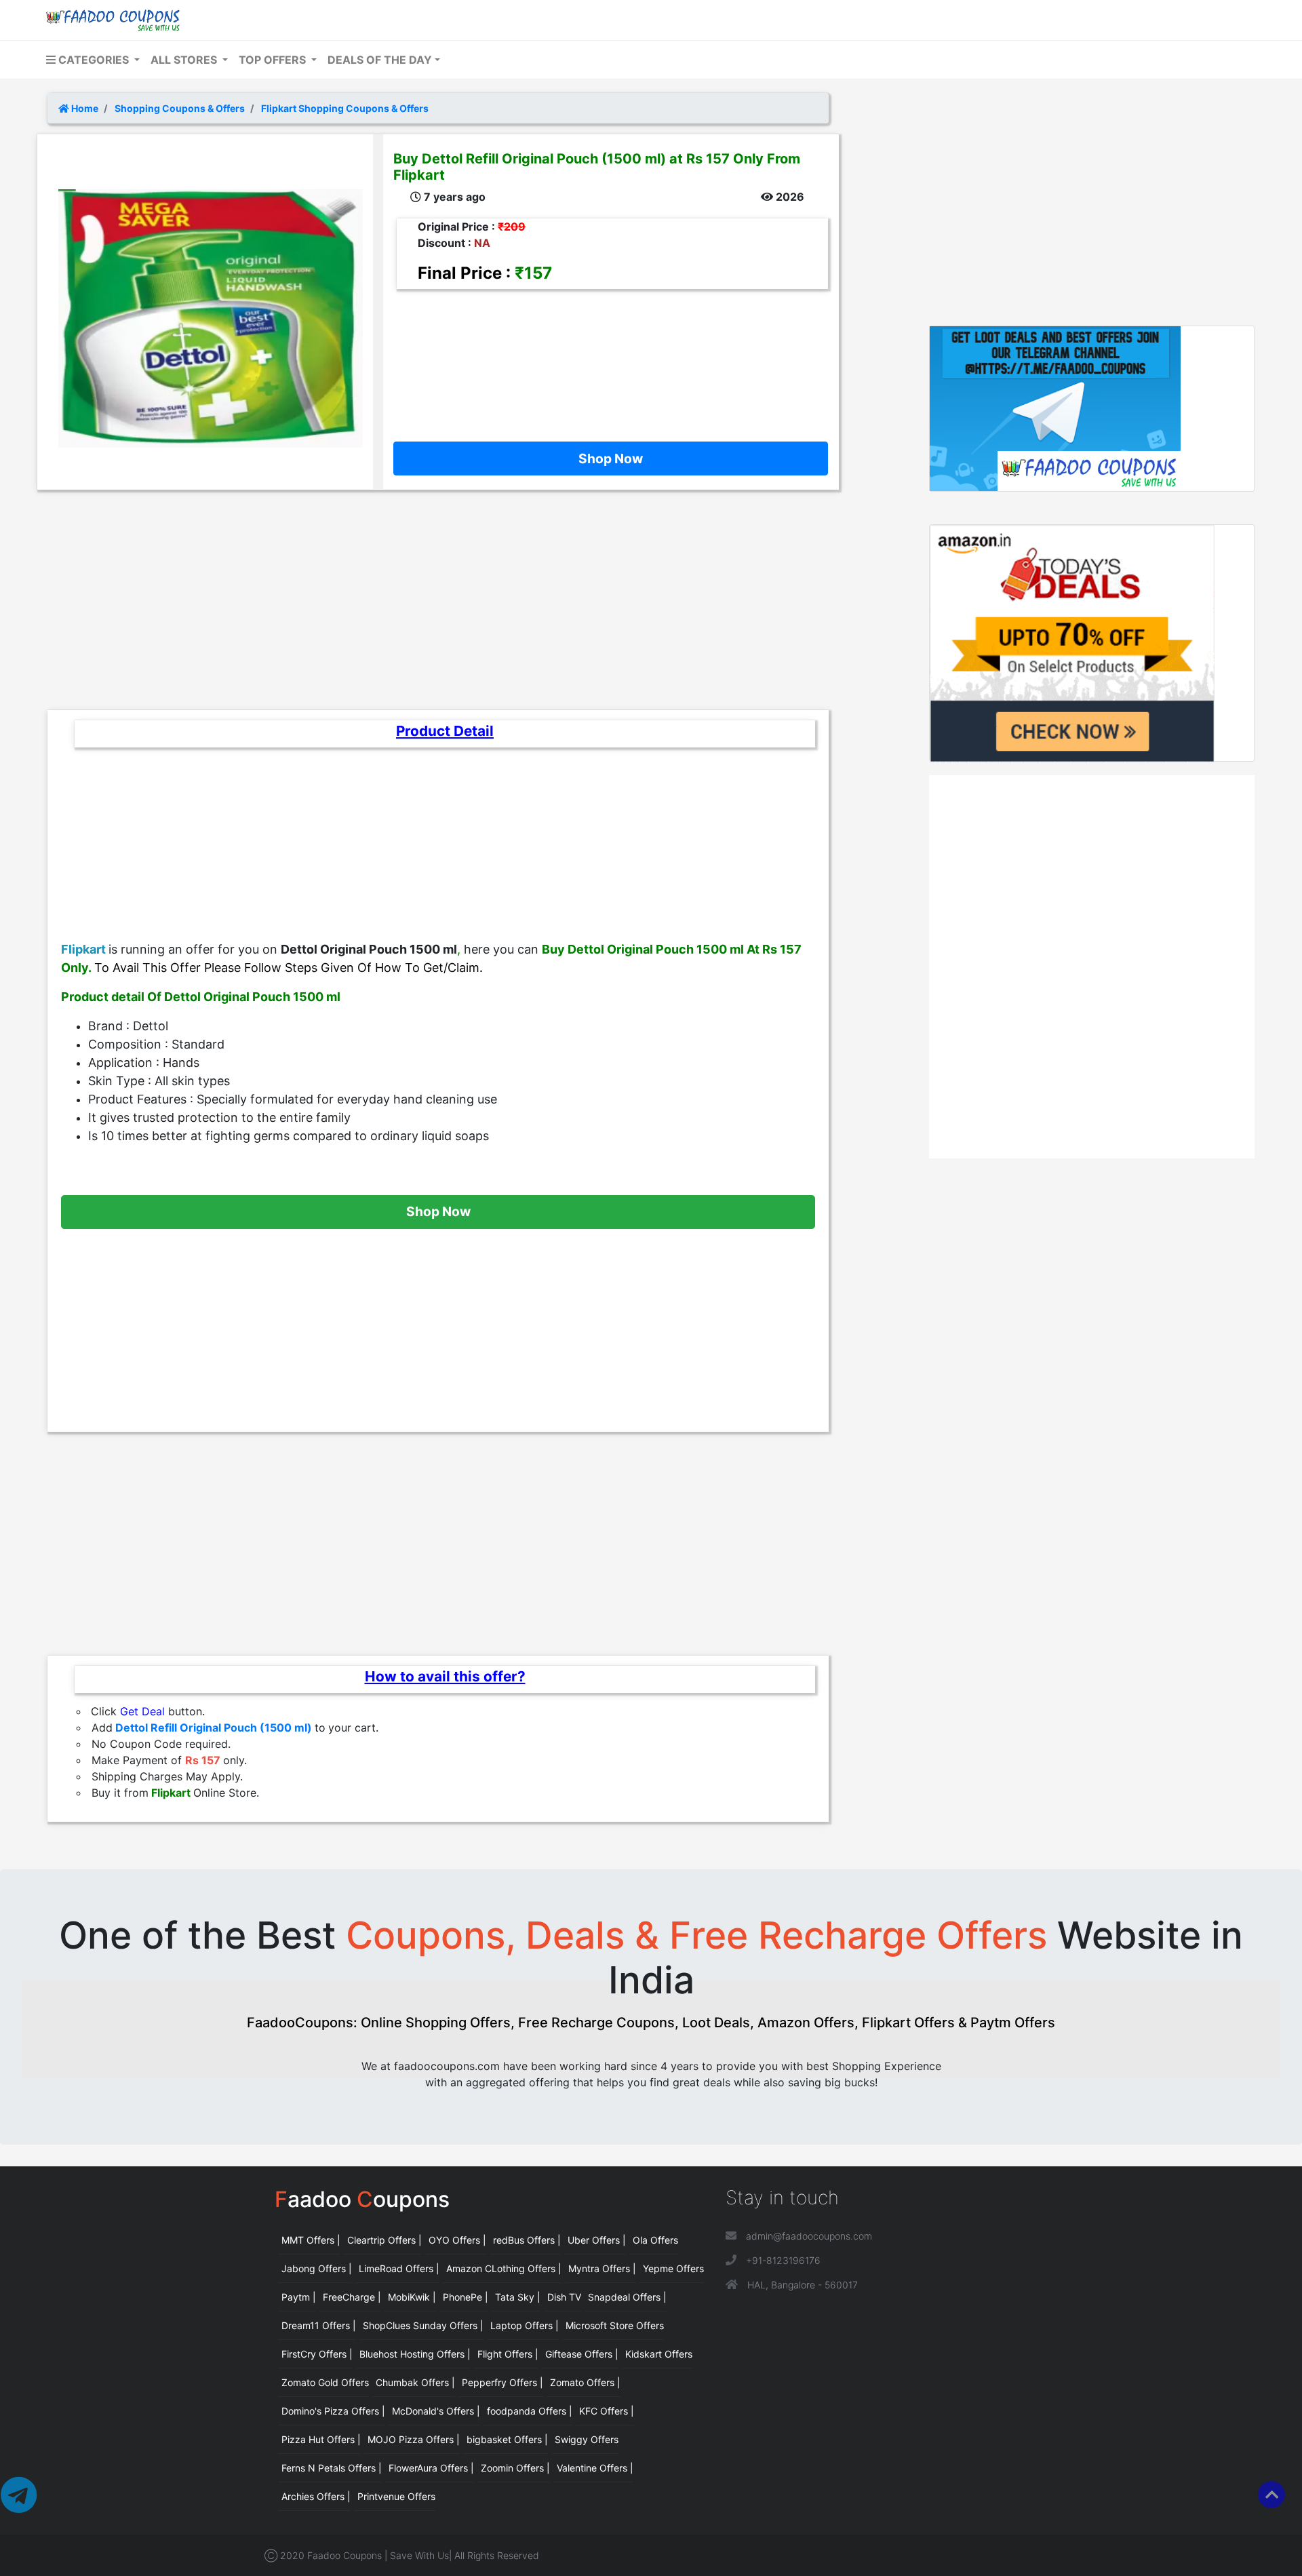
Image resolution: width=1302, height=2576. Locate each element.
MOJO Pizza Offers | (414, 2439)
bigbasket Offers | (507, 2439)
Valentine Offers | (595, 2468)
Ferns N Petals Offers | (332, 2468)
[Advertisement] (606, 355)
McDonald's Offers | (436, 2411)
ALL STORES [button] (185, 60)
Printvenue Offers (396, 2496)
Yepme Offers (673, 2268)
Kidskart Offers (659, 2354)
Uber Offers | (597, 2240)
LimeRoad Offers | (399, 2268)
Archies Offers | (316, 2496)
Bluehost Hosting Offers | (415, 2354)
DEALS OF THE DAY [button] (380, 60)
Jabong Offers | (317, 2268)
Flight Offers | (508, 2354)
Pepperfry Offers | (502, 2382)
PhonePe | (466, 2297)
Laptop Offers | (525, 2325)
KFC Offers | (607, 2411)
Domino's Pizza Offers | (333, 2411)
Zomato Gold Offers (325, 2382)
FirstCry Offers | (317, 2354)
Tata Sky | (518, 2297)
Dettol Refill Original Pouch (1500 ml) (214, 1728)
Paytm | (299, 2297)
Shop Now (611, 458)
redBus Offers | (527, 2240)
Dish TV (564, 2297)
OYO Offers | (457, 2240)
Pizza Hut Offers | (321, 2439)
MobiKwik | (412, 2297)
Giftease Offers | (582, 2354)
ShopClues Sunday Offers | (423, 2325)
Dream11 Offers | (319, 2325)
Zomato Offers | (585, 2382)
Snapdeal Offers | (627, 2297)
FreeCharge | (352, 2297)
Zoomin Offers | (515, 2468)
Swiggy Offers (587, 2439)
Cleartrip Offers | (384, 2240)
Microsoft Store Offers (615, 2325)
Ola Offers (655, 2240)
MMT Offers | (311, 2240)
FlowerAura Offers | (431, 2468)
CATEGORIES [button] (94, 60)
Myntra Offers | (602, 2268)
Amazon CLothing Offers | (504, 2268)
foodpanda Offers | (530, 2411)
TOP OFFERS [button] (274, 60)
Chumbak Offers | (415, 2382)
